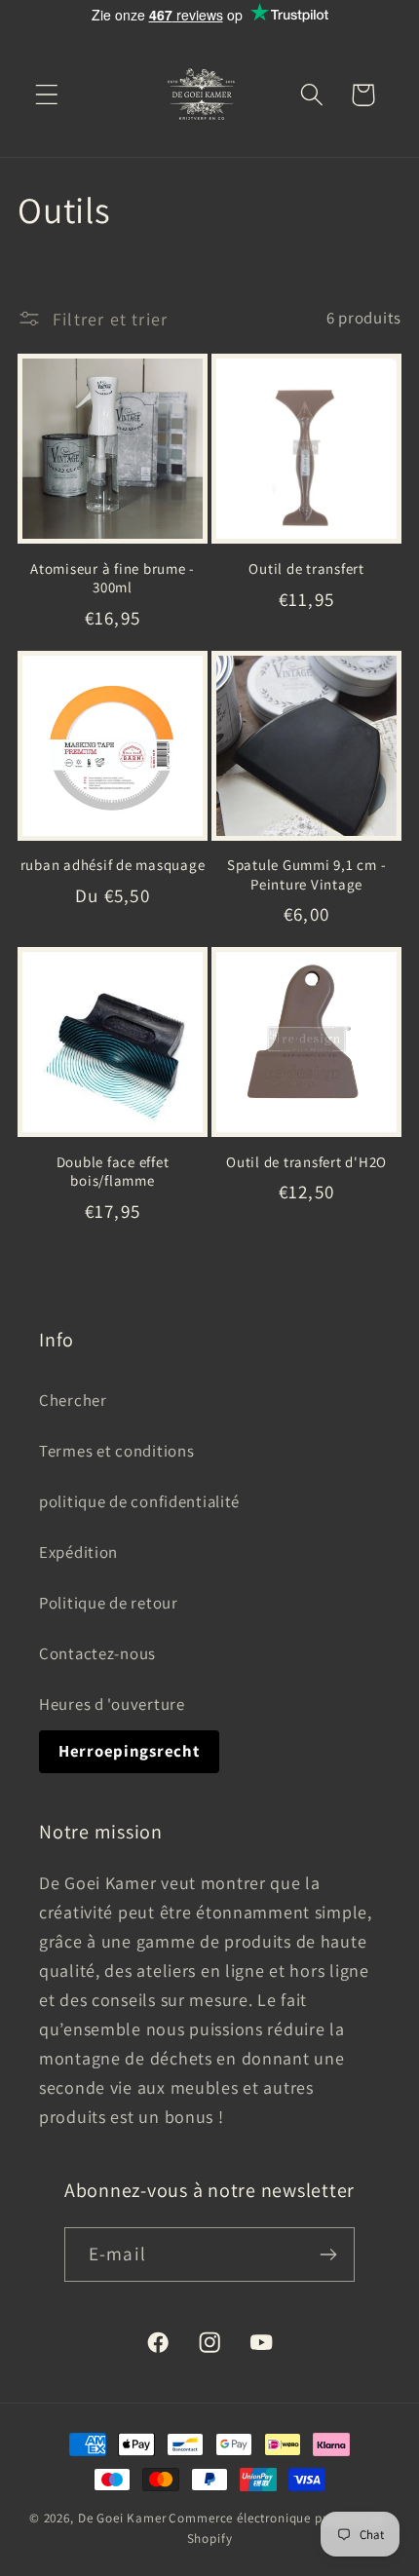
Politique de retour (109, 1603)
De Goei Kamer (122, 2518)
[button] (47, 95)
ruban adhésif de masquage (113, 865)
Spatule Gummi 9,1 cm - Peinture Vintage (307, 874)
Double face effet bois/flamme (113, 1171)
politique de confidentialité (139, 1501)
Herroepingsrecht (129, 1751)
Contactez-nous (97, 1653)
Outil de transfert (306, 568)
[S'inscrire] (328, 2254)
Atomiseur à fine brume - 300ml (113, 578)
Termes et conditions (116, 1451)
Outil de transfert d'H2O (306, 1162)
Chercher (73, 1400)
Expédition (78, 1552)
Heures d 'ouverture (112, 1704)
